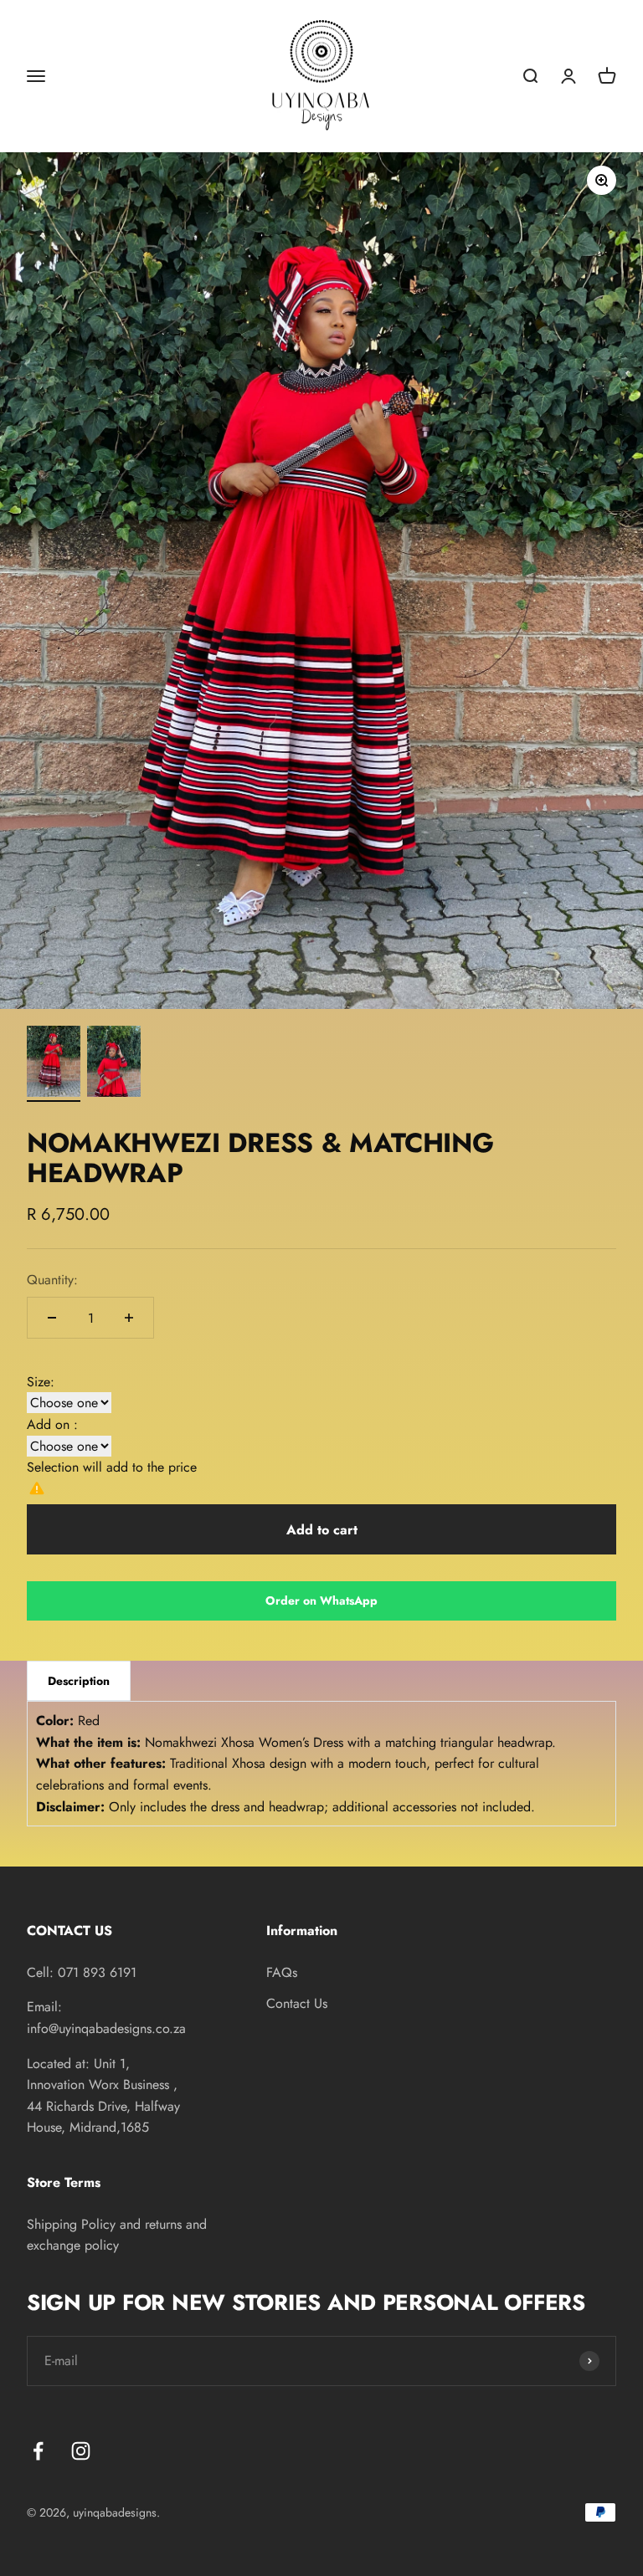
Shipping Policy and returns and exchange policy (117, 2235)
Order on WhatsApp (321, 1600)
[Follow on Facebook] (38, 2451)
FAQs (282, 1972)
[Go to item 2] (114, 1064)
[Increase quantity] (129, 1318)
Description (79, 1681)
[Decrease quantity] (52, 1318)
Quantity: (52, 1280)
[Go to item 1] (54, 1064)
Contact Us (297, 2003)
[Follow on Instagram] (81, 2451)
